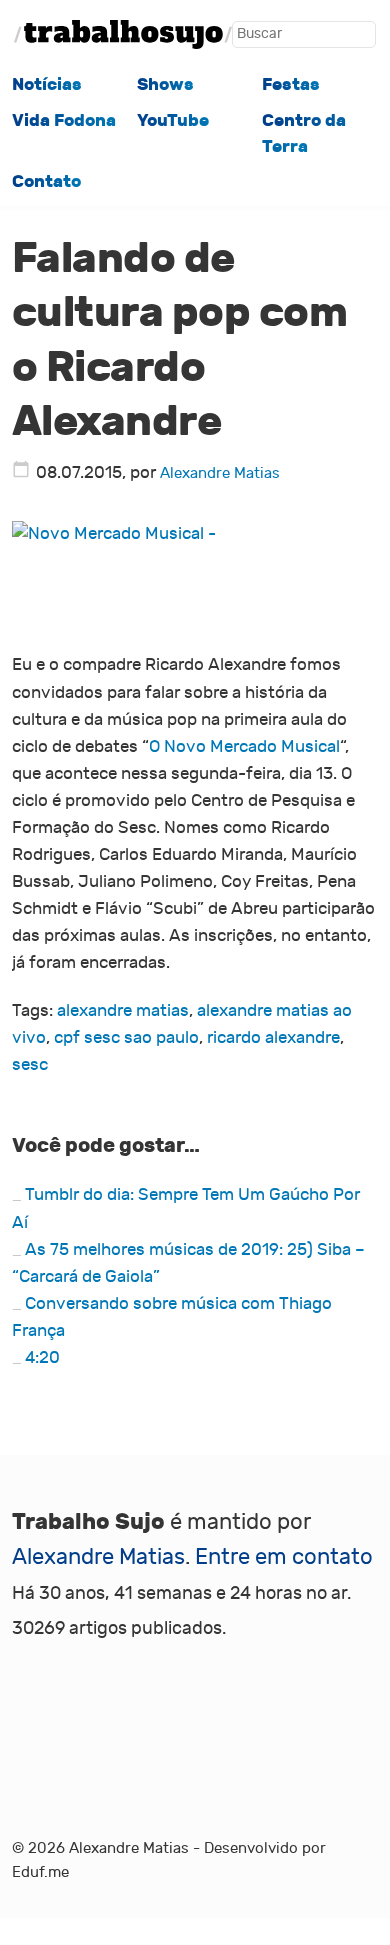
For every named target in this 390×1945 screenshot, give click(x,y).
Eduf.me (40, 1872)
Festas (291, 84)
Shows (165, 84)
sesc (30, 1065)
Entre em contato (284, 1557)
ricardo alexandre (273, 1038)
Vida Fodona (64, 120)
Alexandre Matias (220, 473)
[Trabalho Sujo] (123, 34)
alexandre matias (123, 1011)
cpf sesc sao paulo (126, 1038)
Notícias (47, 84)
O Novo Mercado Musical (244, 747)
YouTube (173, 120)
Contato (46, 181)
